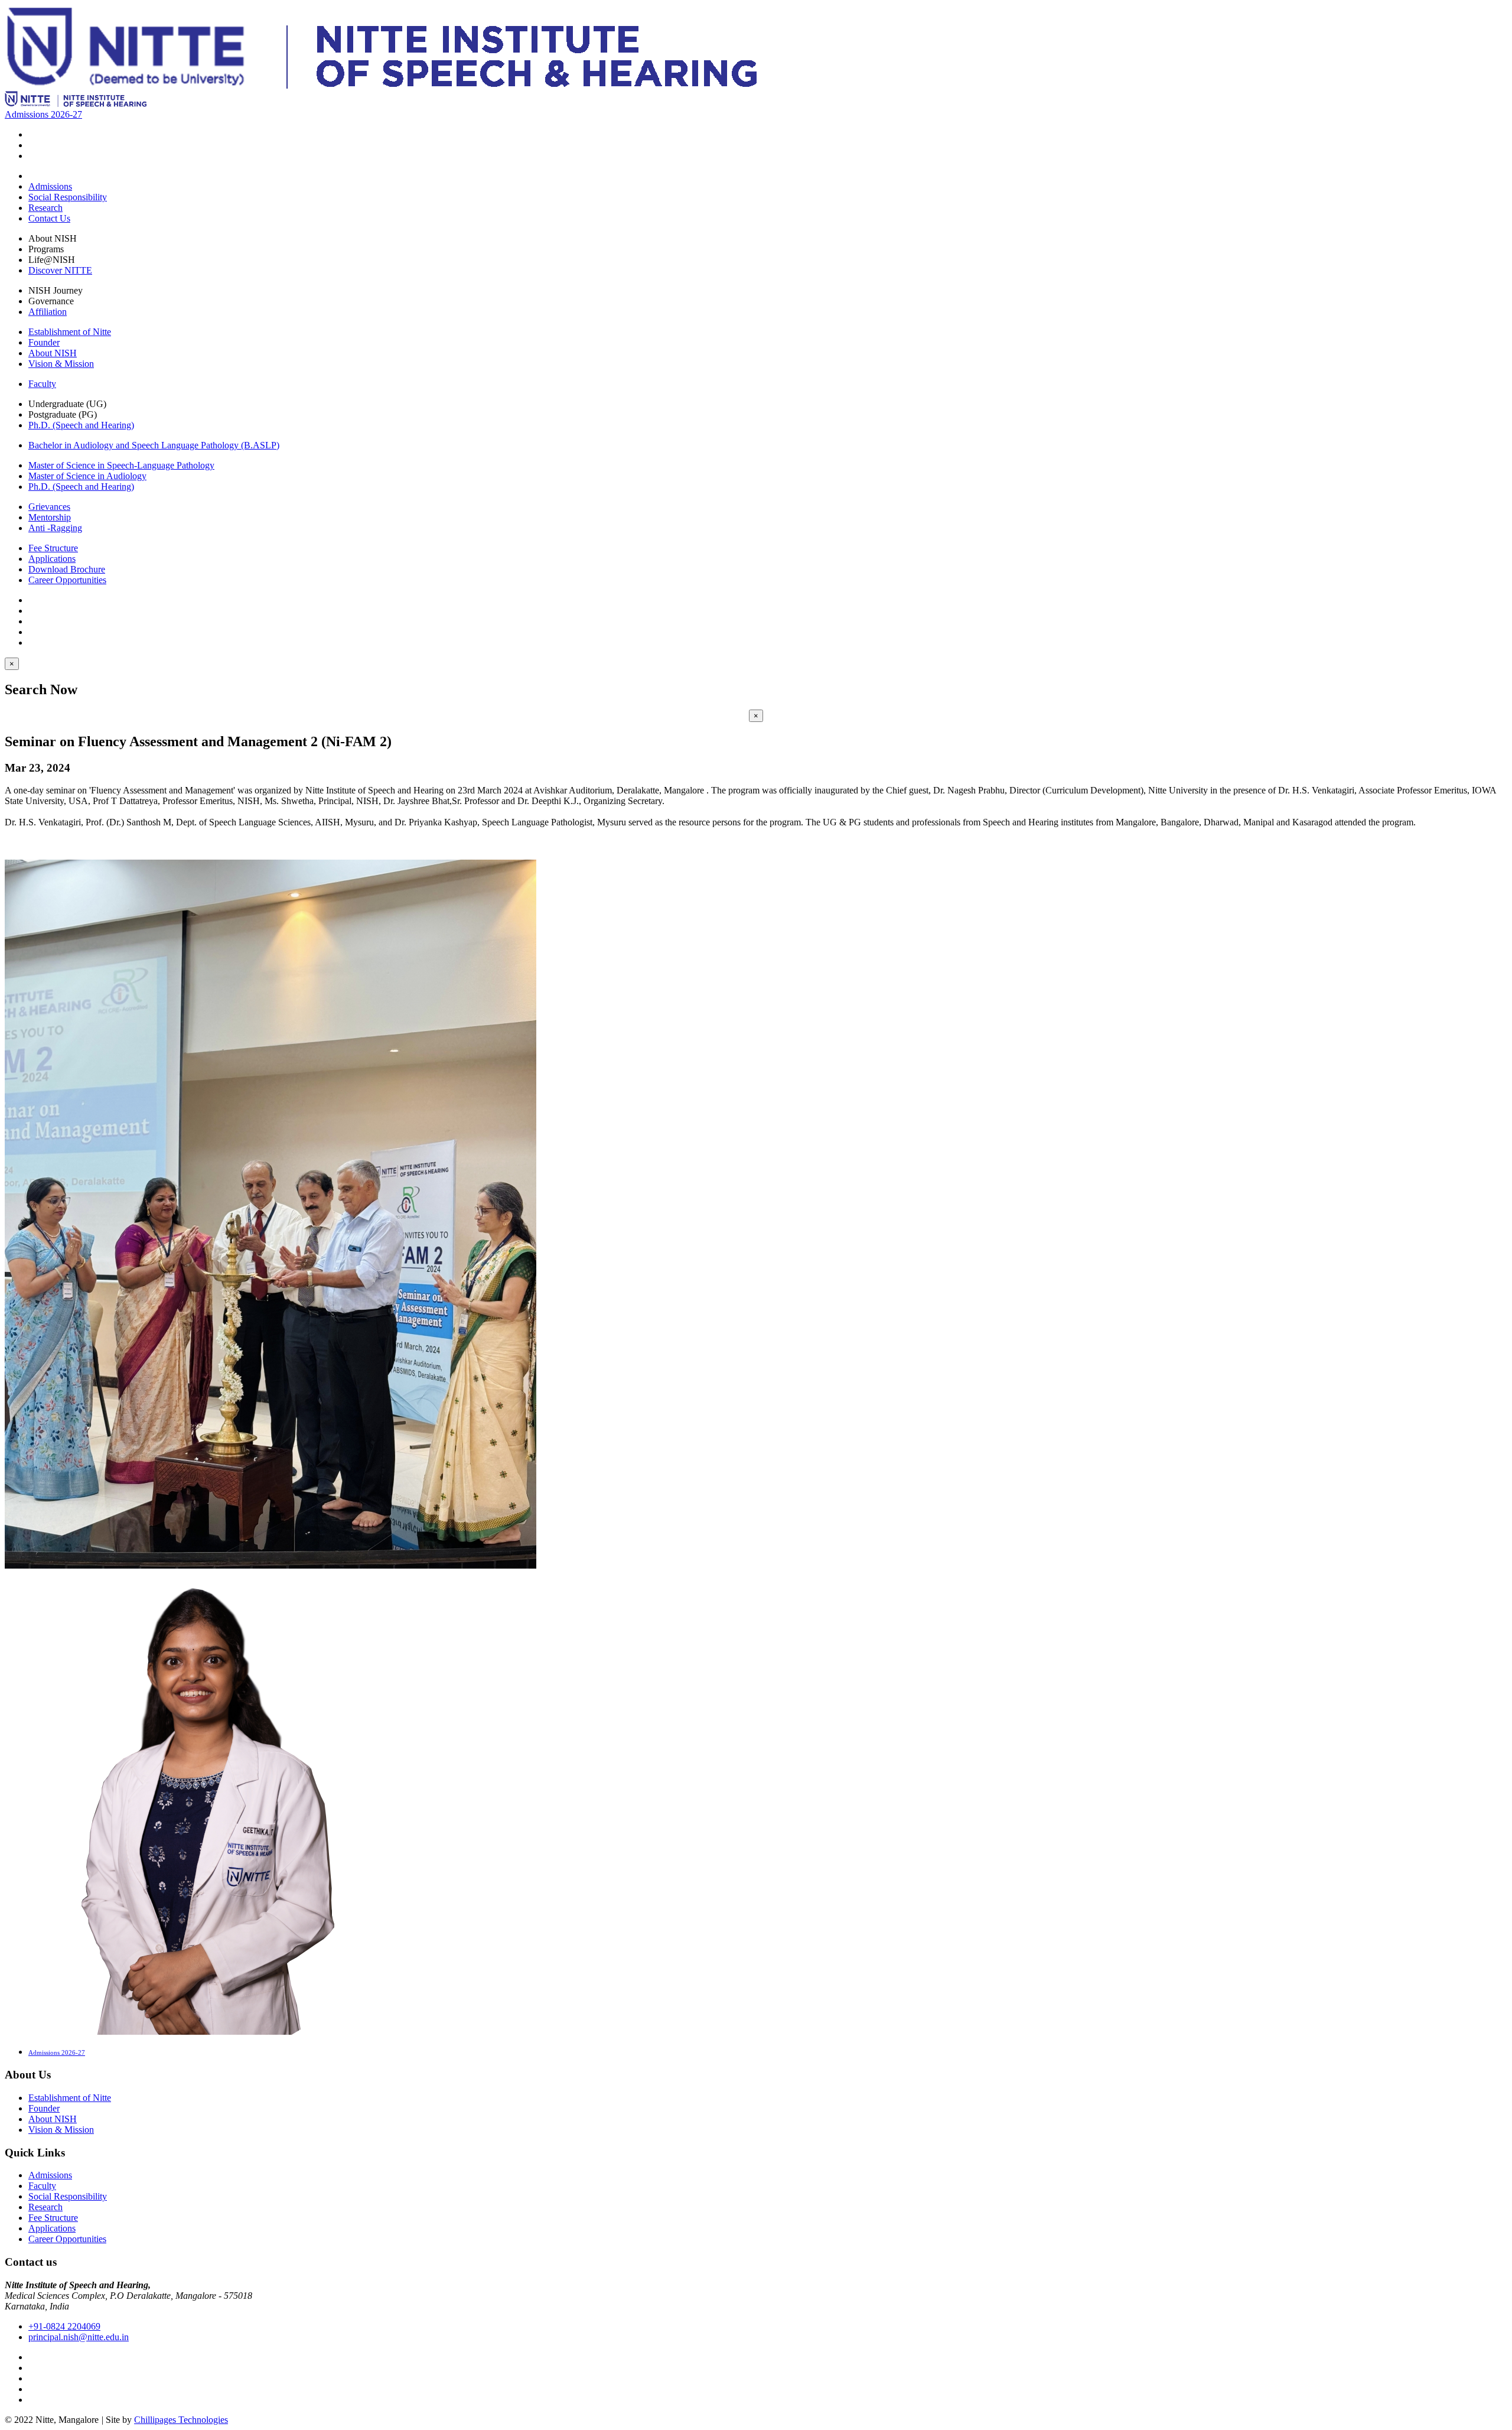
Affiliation (48, 312)
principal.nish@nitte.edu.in (79, 2337)
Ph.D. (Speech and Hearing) (81, 425)
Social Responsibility (68, 197)
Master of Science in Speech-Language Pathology (121, 465)
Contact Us (49, 218)
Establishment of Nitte (70, 332)
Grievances (49, 507)
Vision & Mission (61, 364)
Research (45, 208)
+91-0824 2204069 (64, 2326)
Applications (52, 559)
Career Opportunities (67, 580)
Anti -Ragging (55, 528)
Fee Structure (53, 548)
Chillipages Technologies (181, 2420)
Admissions (50, 186)
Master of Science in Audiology (87, 476)
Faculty (42, 384)
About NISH (53, 353)
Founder (44, 342)
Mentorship (50, 517)
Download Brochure (67, 569)
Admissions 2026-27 (43, 114)
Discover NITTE (60, 270)
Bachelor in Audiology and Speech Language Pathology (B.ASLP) (154, 445)
